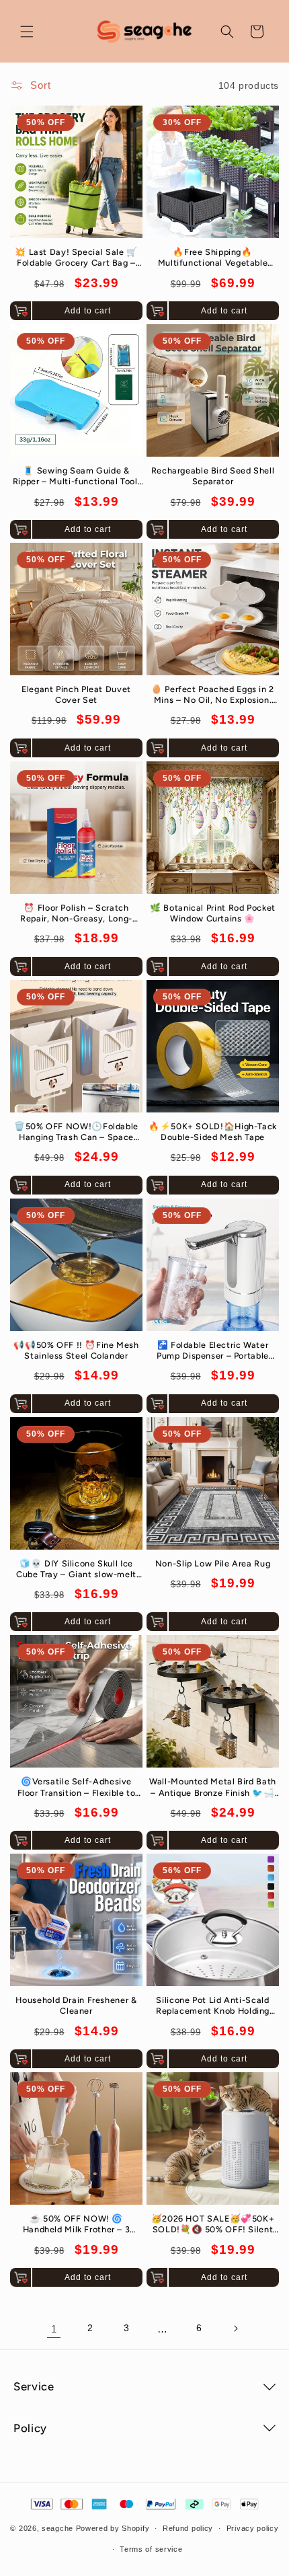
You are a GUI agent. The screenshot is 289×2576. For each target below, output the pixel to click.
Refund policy (188, 2528)
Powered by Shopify (113, 2528)
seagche (57, 2528)
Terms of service (151, 2549)
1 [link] (54, 2329)
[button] (27, 32)
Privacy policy (253, 2528)
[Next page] (235, 2328)
